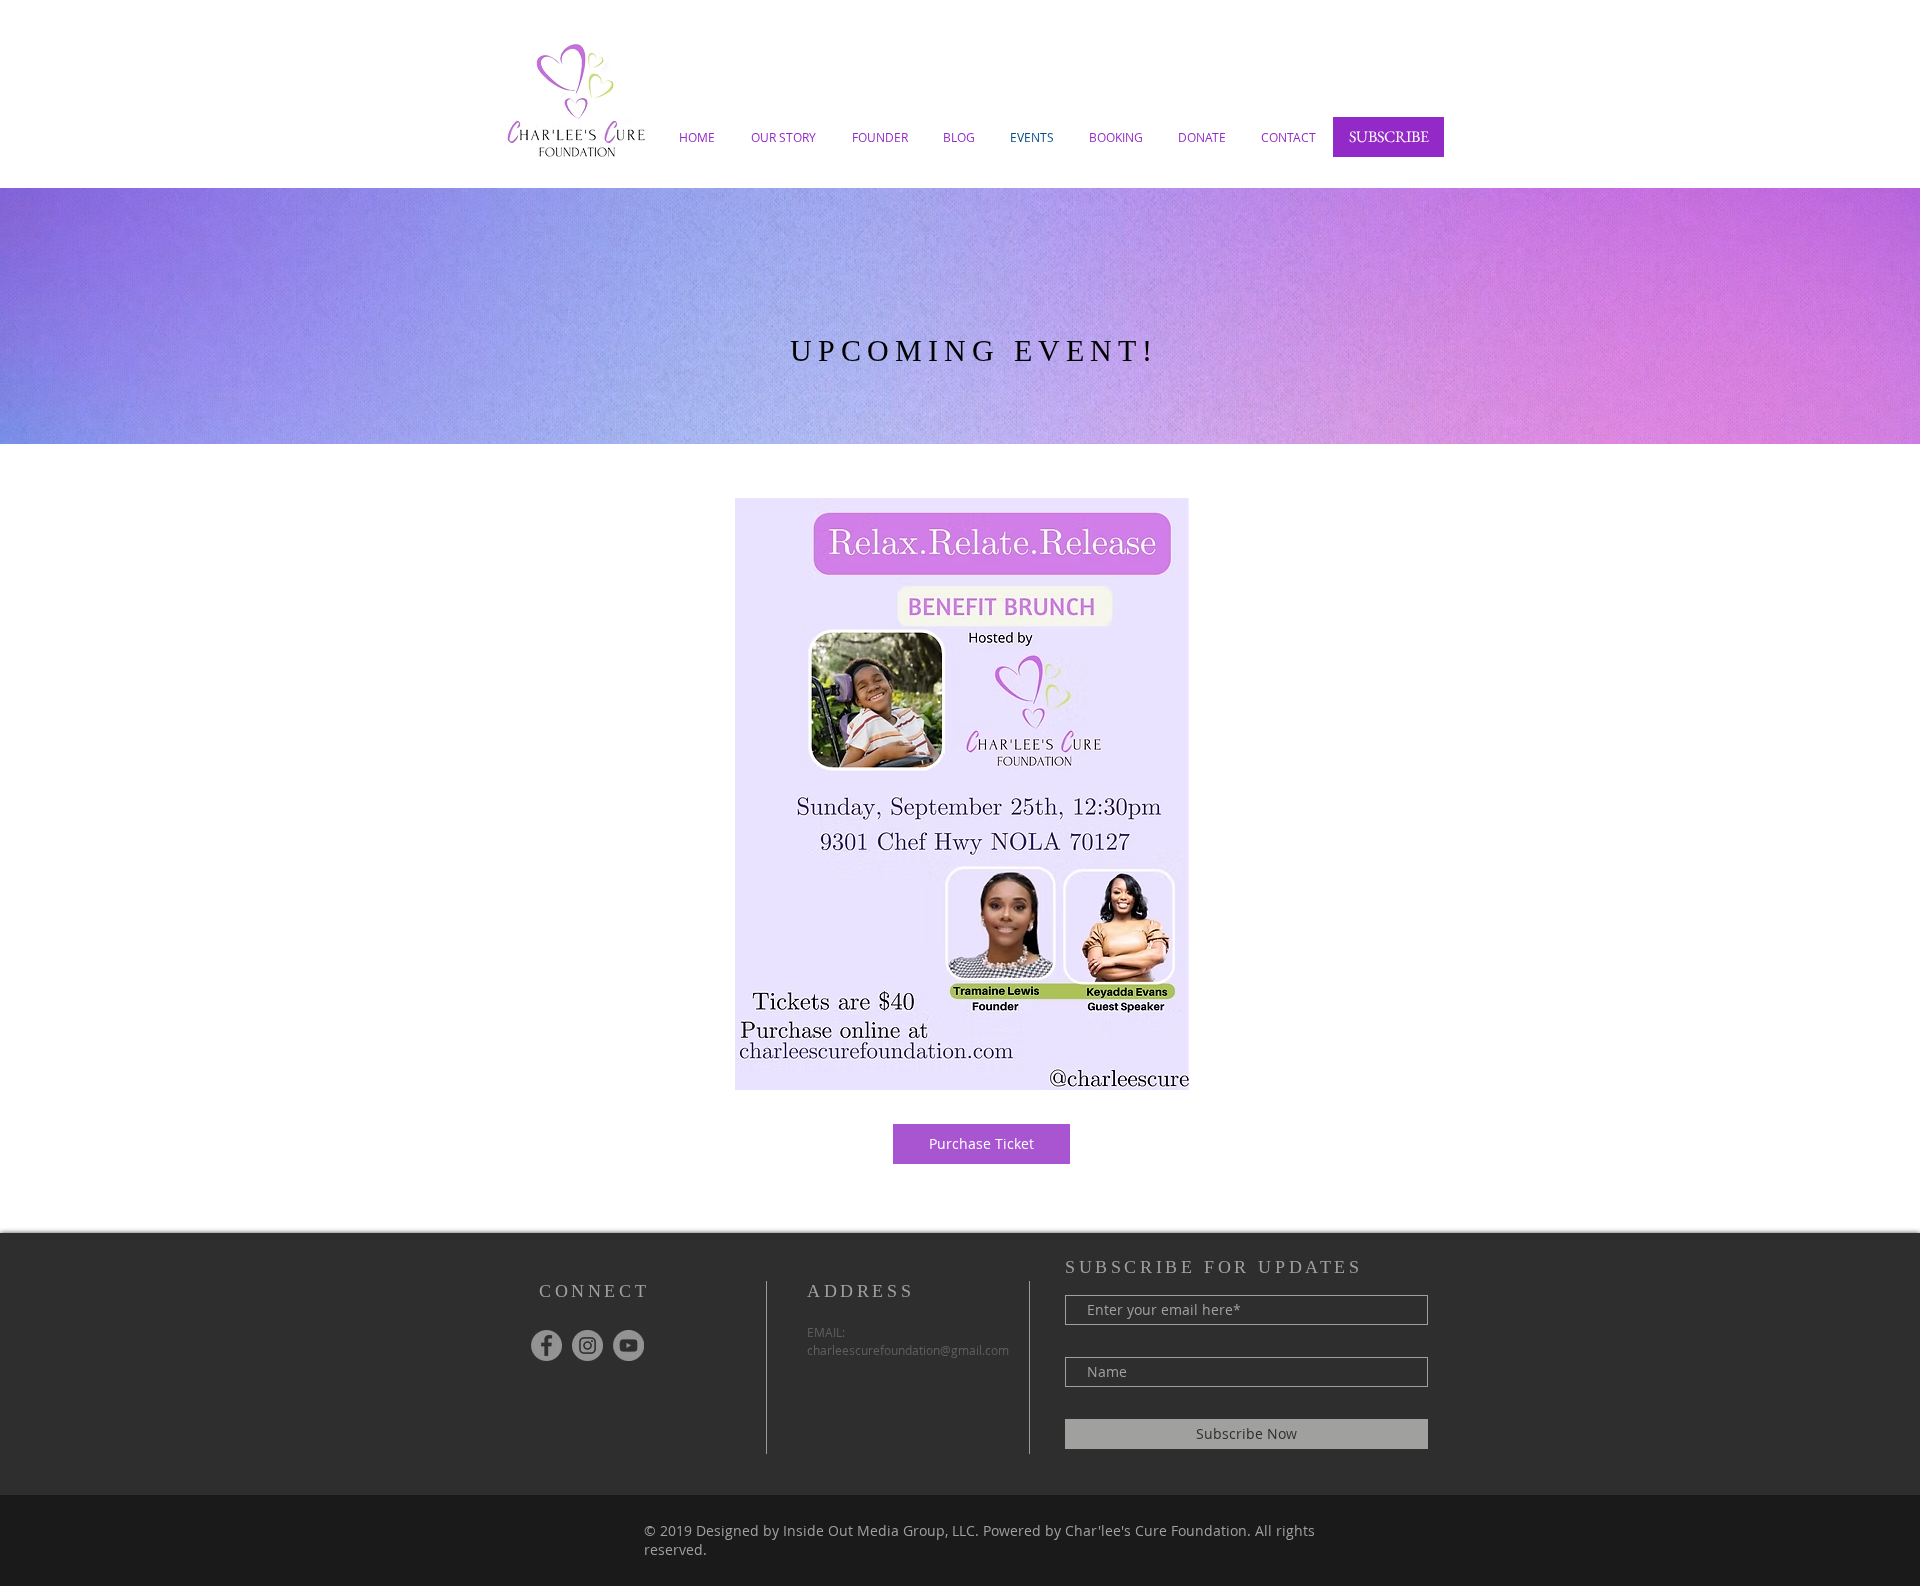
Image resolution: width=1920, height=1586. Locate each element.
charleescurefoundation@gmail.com (908, 1350)
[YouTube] (628, 1345)
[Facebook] (546, 1345)
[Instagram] (587, 1345)
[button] (1388, 137)
